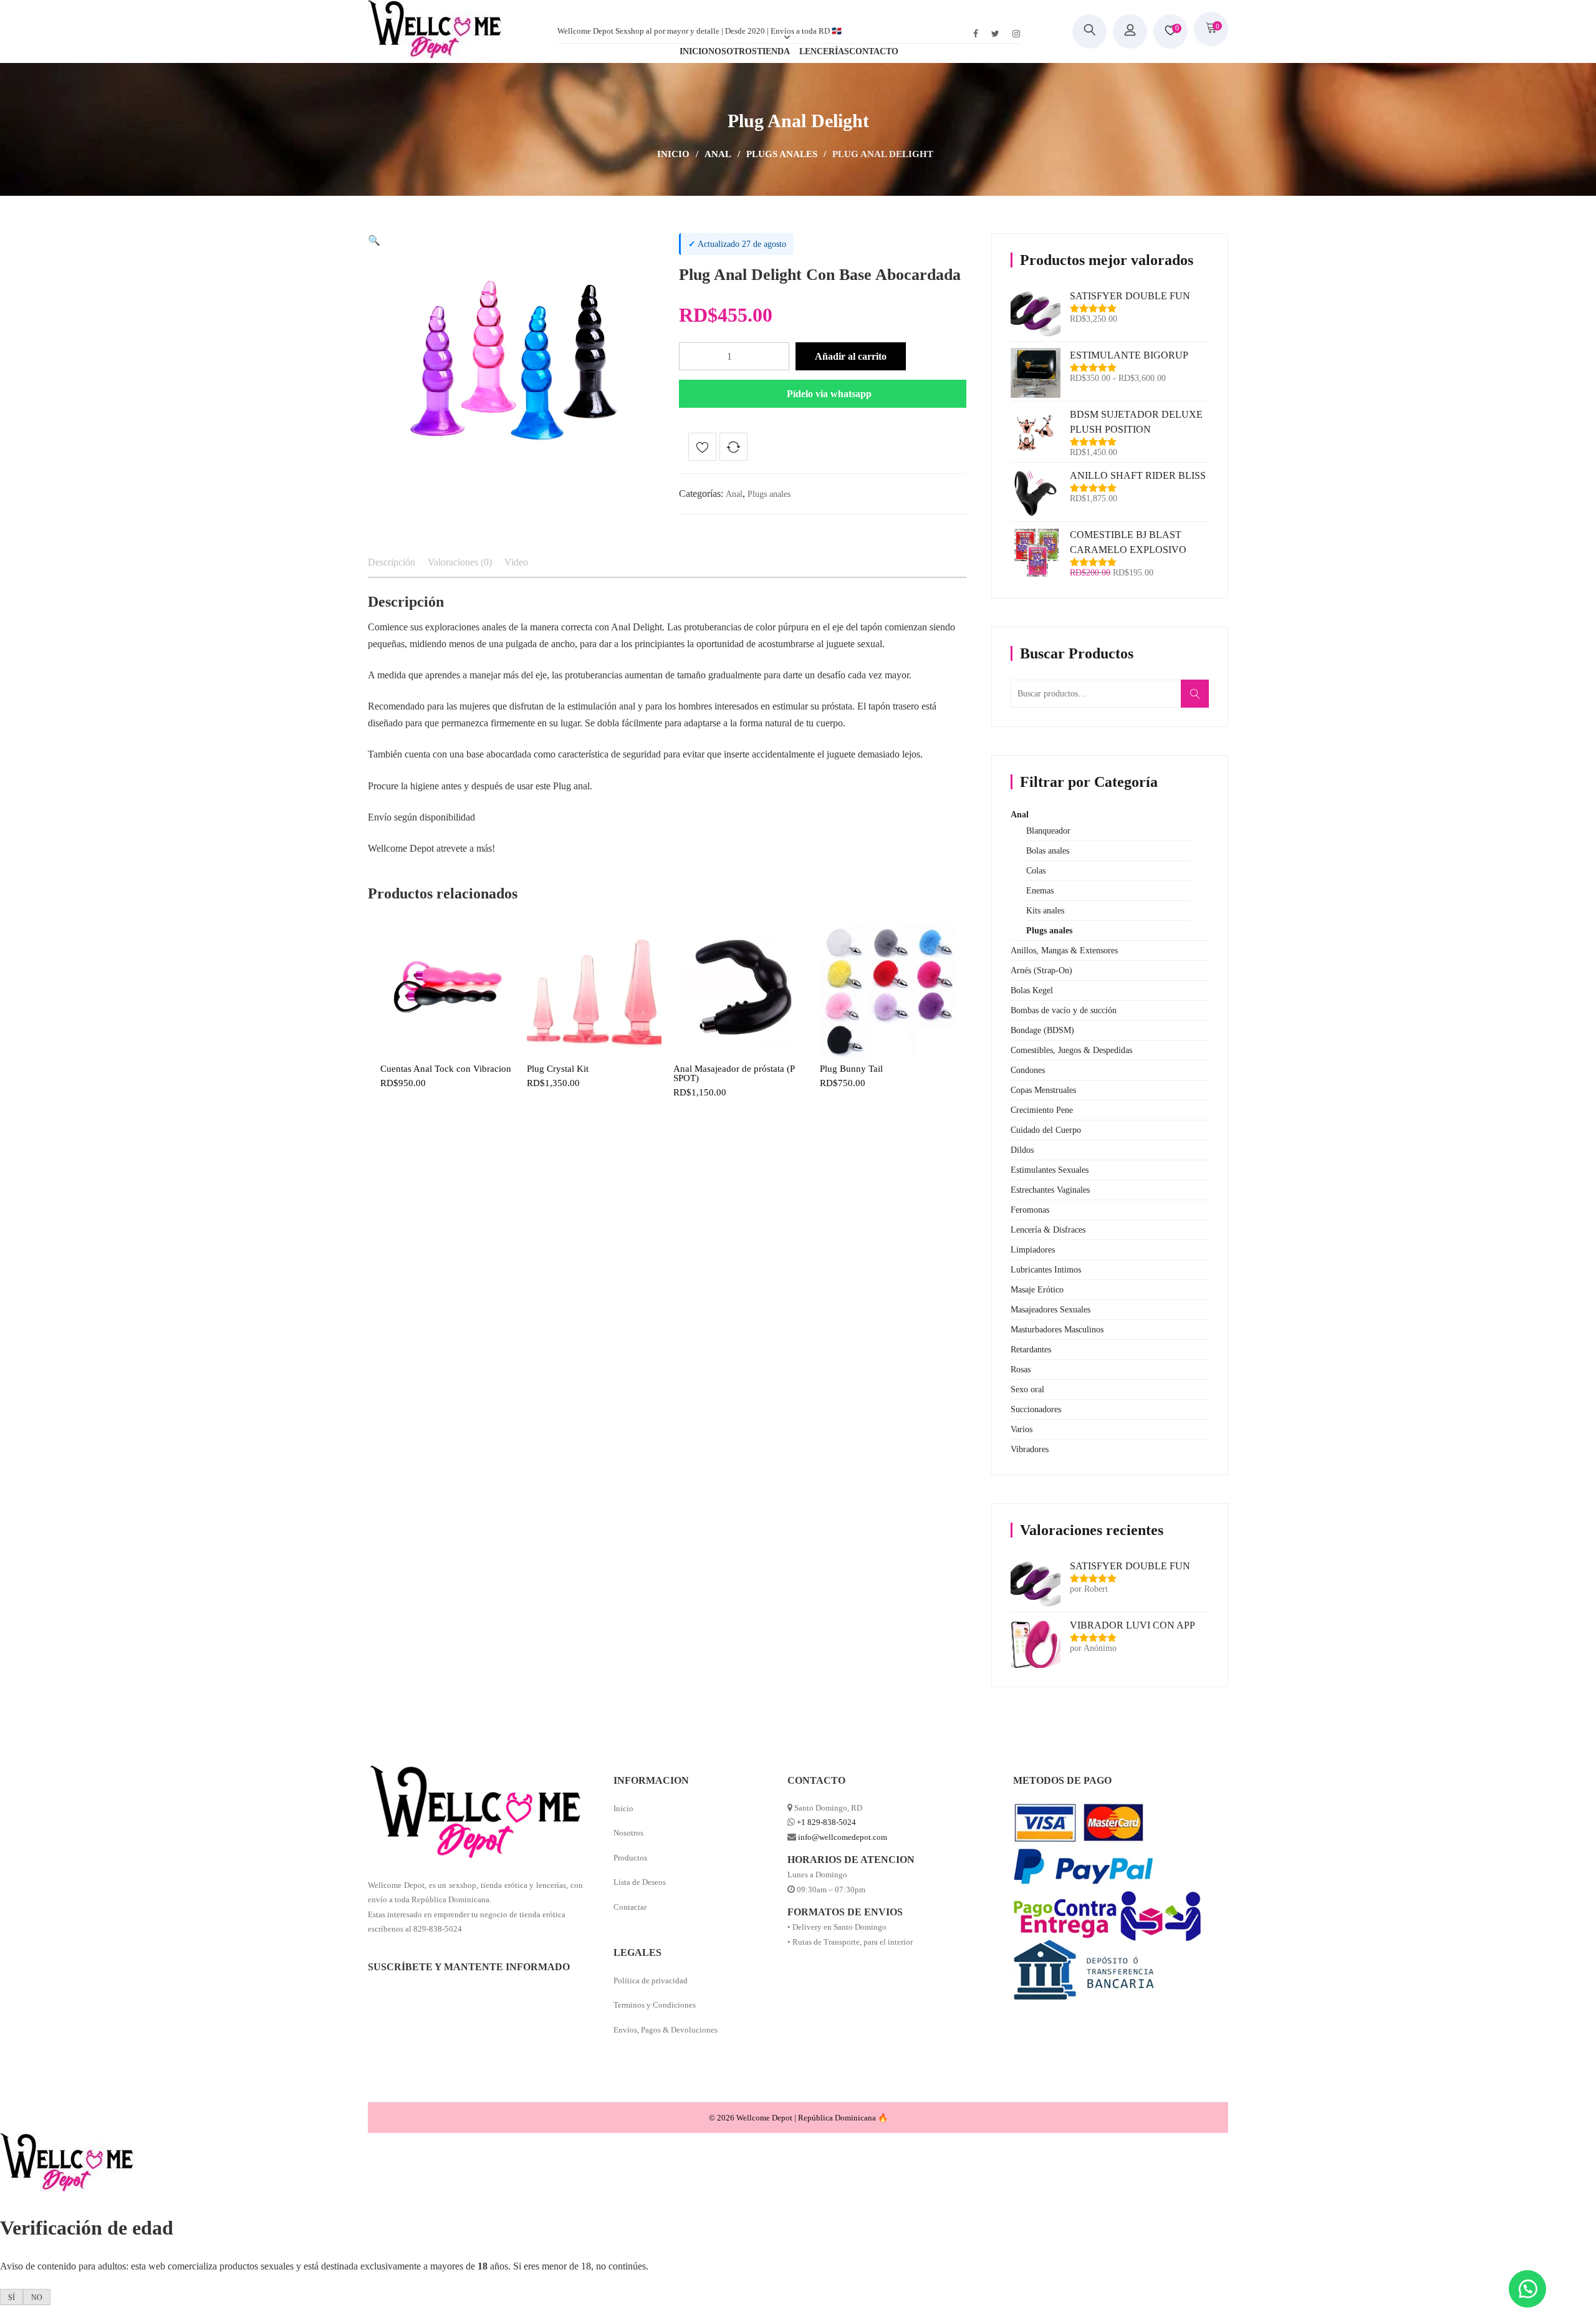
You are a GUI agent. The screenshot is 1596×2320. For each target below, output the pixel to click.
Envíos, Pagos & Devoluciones (666, 2030)
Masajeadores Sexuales (1050, 1310)
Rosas (1021, 1369)
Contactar (630, 1907)
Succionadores (1036, 1409)
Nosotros (628, 1833)
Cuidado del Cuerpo (1046, 1130)
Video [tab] (516, 562)
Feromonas (1030, 1210)
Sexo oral (1027, 1389)
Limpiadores (1033, 1250)
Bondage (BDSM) (1042, 1030)
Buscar (1199, 700)
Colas (1036, 871)
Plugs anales (782, 154)
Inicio (673, 154)
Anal (718, 154)
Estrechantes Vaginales (1050, 1190)
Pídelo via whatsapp (829, 394)
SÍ (12, 2298)
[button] (374, 240)
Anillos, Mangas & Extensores (1064, 951)
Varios (1022, 1429)
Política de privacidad (651, 1981)
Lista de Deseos (640, 1882)
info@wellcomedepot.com (843, 1837)
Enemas (1040, 891)
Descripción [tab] (392, 562)
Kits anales (1045, 911)
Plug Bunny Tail (851, 1069)
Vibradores (1030, 1449)
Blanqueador (1048, 831)
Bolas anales (1048, 851)
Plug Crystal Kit (558, 1069)
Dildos (1022, 1150)
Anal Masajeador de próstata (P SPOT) (734, 1074)
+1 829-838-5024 (826, 1822)
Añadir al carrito (851, 356)
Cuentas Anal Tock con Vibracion (446, 1069)
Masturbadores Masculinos (1057, 1330)
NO (37, 2298)
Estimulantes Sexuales (1050, 1170)
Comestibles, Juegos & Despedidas (1071, 1050)
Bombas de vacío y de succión (1064, 1010)
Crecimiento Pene (1042, 1110)
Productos (630, 1858)
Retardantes (1031, 1350)
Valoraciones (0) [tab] (460, 562)
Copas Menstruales (1043, 1090)
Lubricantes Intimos (1046, 1270)
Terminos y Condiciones (655, 2005)
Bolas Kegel (1032, 990)
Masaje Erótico (1037, 1290)
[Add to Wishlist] (702, 449)
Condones (1028, 1070)
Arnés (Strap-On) (1041, 970)
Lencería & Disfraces (1048, 1230)
